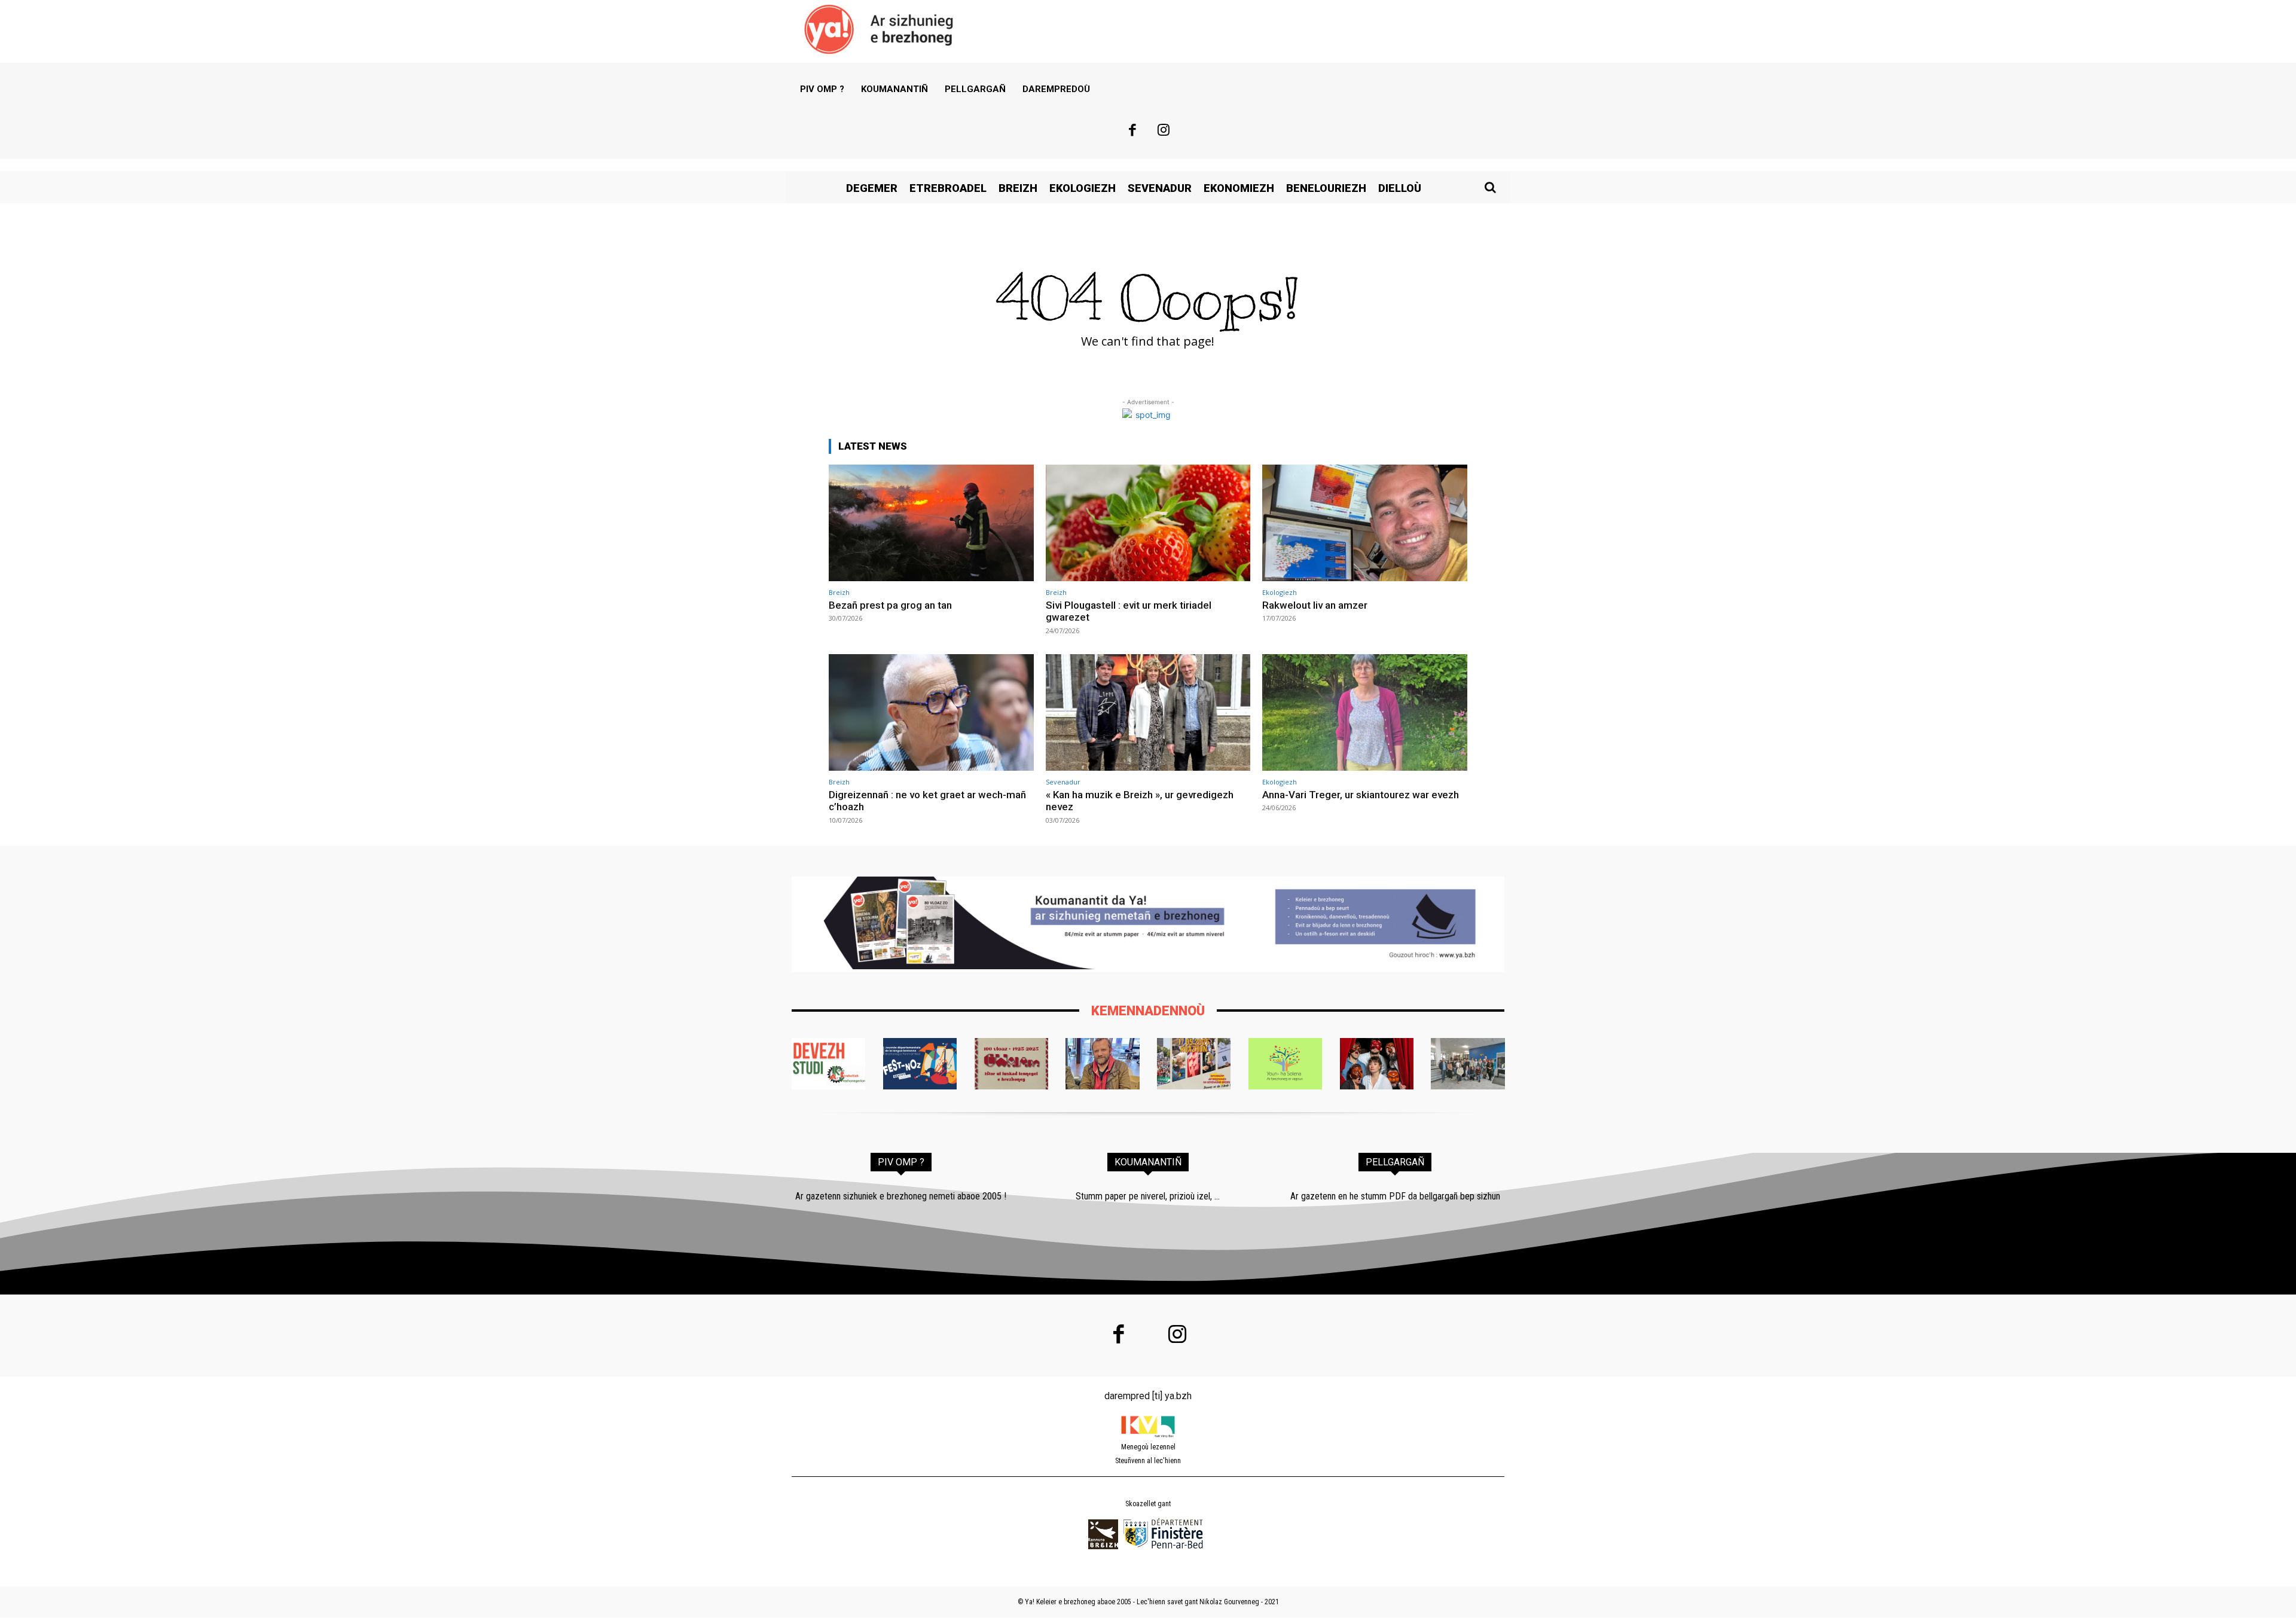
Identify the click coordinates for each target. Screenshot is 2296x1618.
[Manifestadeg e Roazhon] (1194, 1064)
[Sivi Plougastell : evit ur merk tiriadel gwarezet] (1148, 523)
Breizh (839, 592)
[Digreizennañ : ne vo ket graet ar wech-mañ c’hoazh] (931, 712)
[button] (1490, 187)
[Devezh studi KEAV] (828, 1064)
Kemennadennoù (1148, 1011)
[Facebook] (1132, 132)
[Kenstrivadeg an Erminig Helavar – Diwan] (1468, 1064)
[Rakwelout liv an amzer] (1365, 523)
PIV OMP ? (901, 1162)
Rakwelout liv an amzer (1315, 605)
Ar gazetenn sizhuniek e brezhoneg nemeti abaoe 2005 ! (901, 1196)
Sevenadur (1063, 782)
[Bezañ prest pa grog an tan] (931, 523)
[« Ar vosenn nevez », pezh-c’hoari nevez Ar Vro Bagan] (1377, 1064)
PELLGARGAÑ (1395, 1162)
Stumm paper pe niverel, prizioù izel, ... (1148, 1196)
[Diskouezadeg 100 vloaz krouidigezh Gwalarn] (1011, 1064)
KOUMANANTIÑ (1148, 1162)
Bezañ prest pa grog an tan (890, 605)
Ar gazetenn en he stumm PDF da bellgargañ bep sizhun (1395, 1196)
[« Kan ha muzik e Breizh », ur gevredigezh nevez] (1148, 712)
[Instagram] (1164, 132)
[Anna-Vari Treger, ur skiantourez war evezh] (1365, 712)
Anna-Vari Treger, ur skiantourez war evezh (1361, 795)
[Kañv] (1102, 1064)
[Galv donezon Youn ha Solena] (1285, 1064)
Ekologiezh (1280, 592)
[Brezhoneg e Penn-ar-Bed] (920, 1064)
